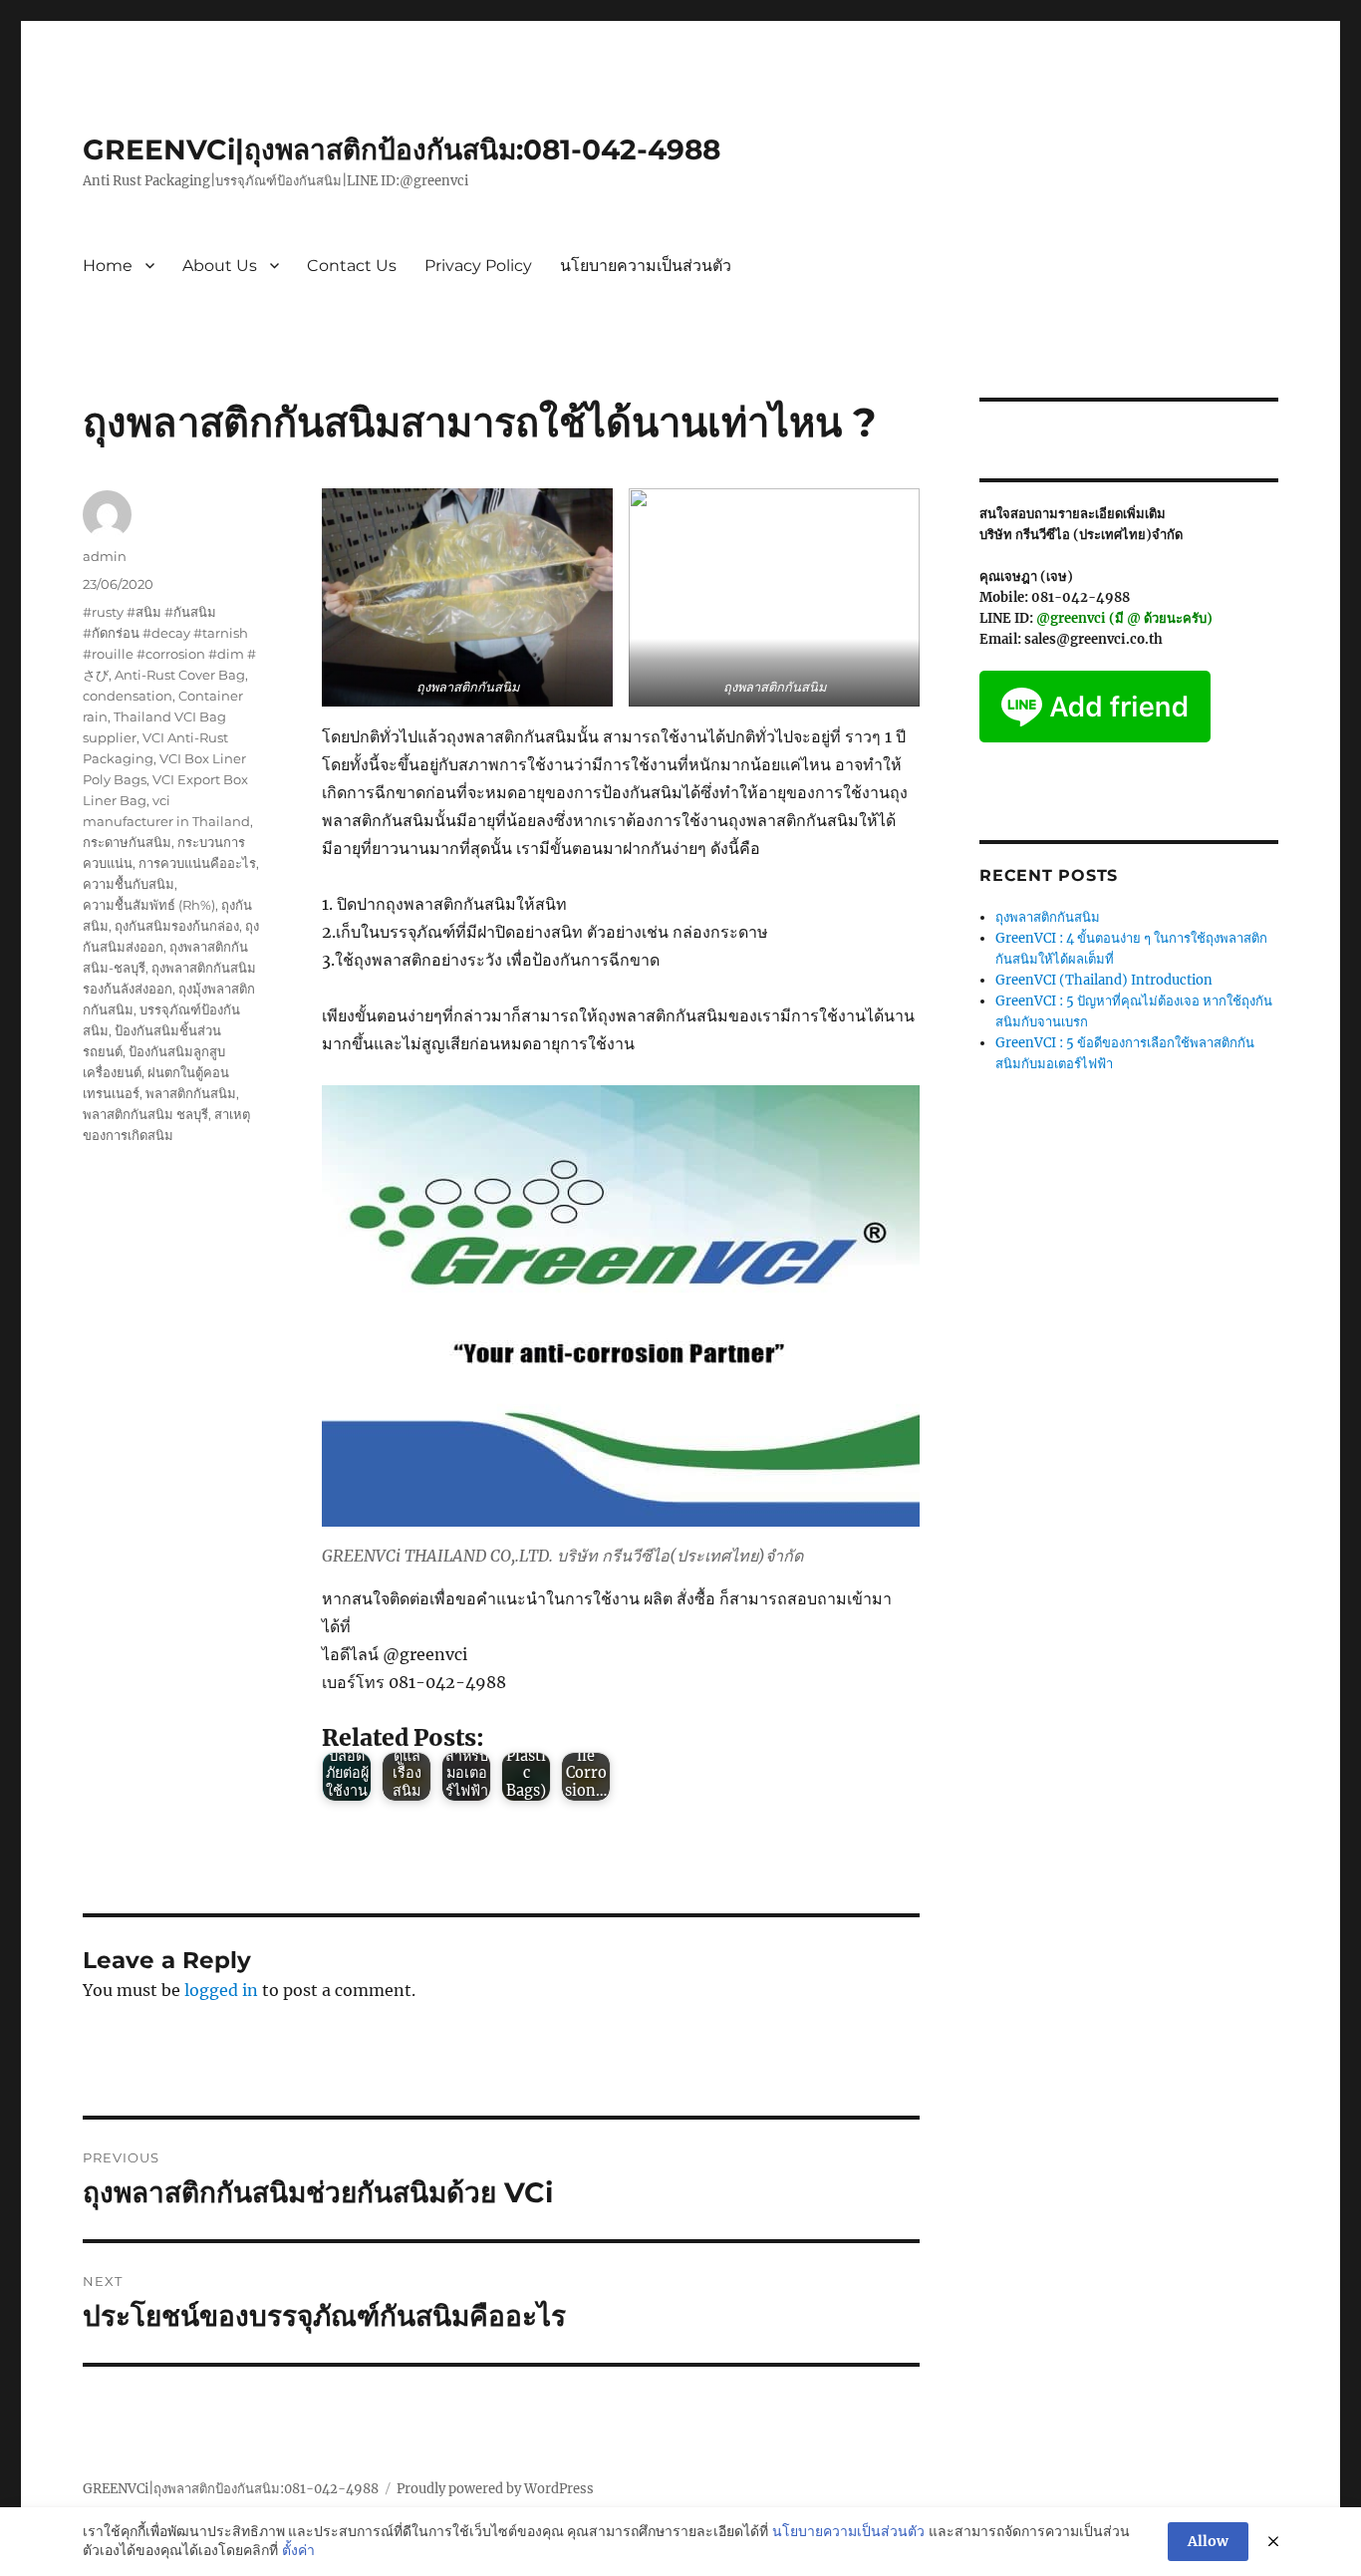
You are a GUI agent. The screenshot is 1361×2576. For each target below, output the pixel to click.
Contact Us (352, 266)
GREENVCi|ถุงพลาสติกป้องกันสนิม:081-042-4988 (402, 149)
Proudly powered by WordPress (495, 2489)
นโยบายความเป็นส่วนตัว (646, 266)
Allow (1208, 2541)
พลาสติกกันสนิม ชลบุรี (145, 1114)
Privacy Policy (478, 266)
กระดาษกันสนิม (127, 842)
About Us (220, 266)
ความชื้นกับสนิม (129, 884)
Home (108, 266)
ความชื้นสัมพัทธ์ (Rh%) (149, 905)
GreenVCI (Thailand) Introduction (1104, 980)
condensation (128, 696)
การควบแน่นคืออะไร (197, 863)
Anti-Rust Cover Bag (180, 675)
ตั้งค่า (298, 2550)
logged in (221, 1990)
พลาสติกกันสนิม (191, 1093)
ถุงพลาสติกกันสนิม (1048, 917)
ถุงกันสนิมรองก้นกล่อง (177, 926)
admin (105, 556)
